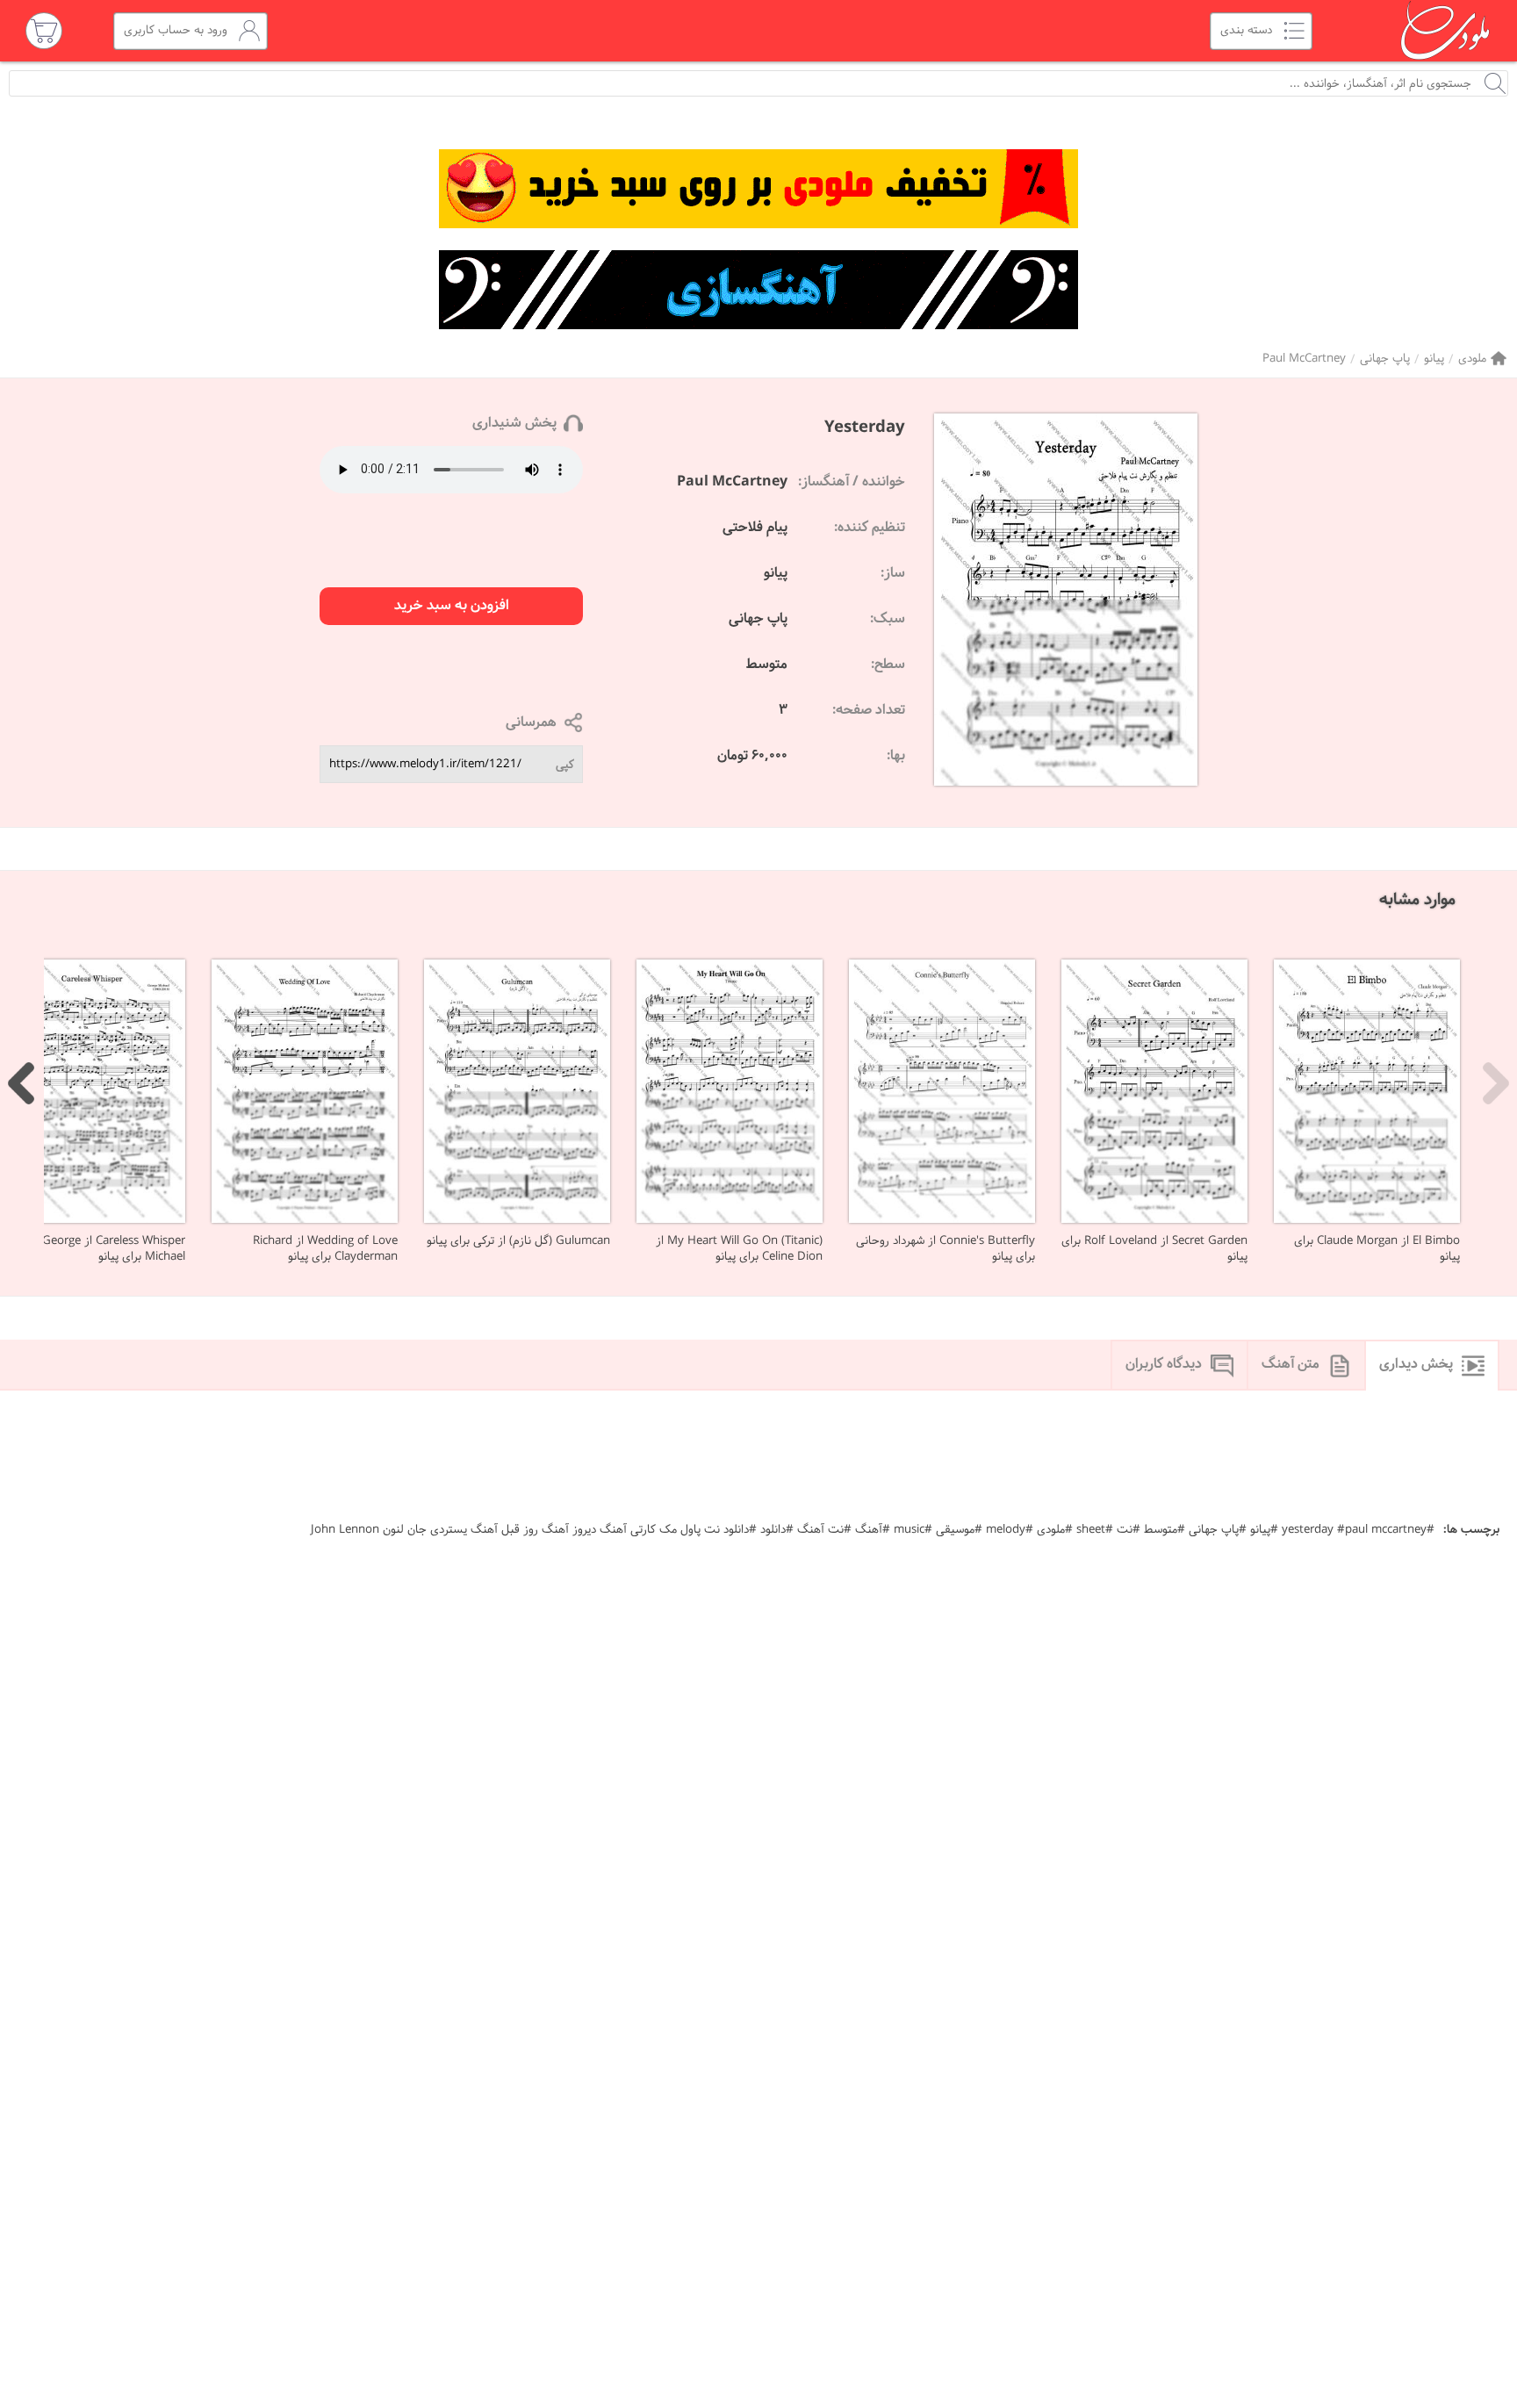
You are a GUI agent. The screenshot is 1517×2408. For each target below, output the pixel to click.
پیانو (1434, 359)
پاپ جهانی (1385, 359)
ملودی (1472, 359)
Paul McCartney (1304, 359)
